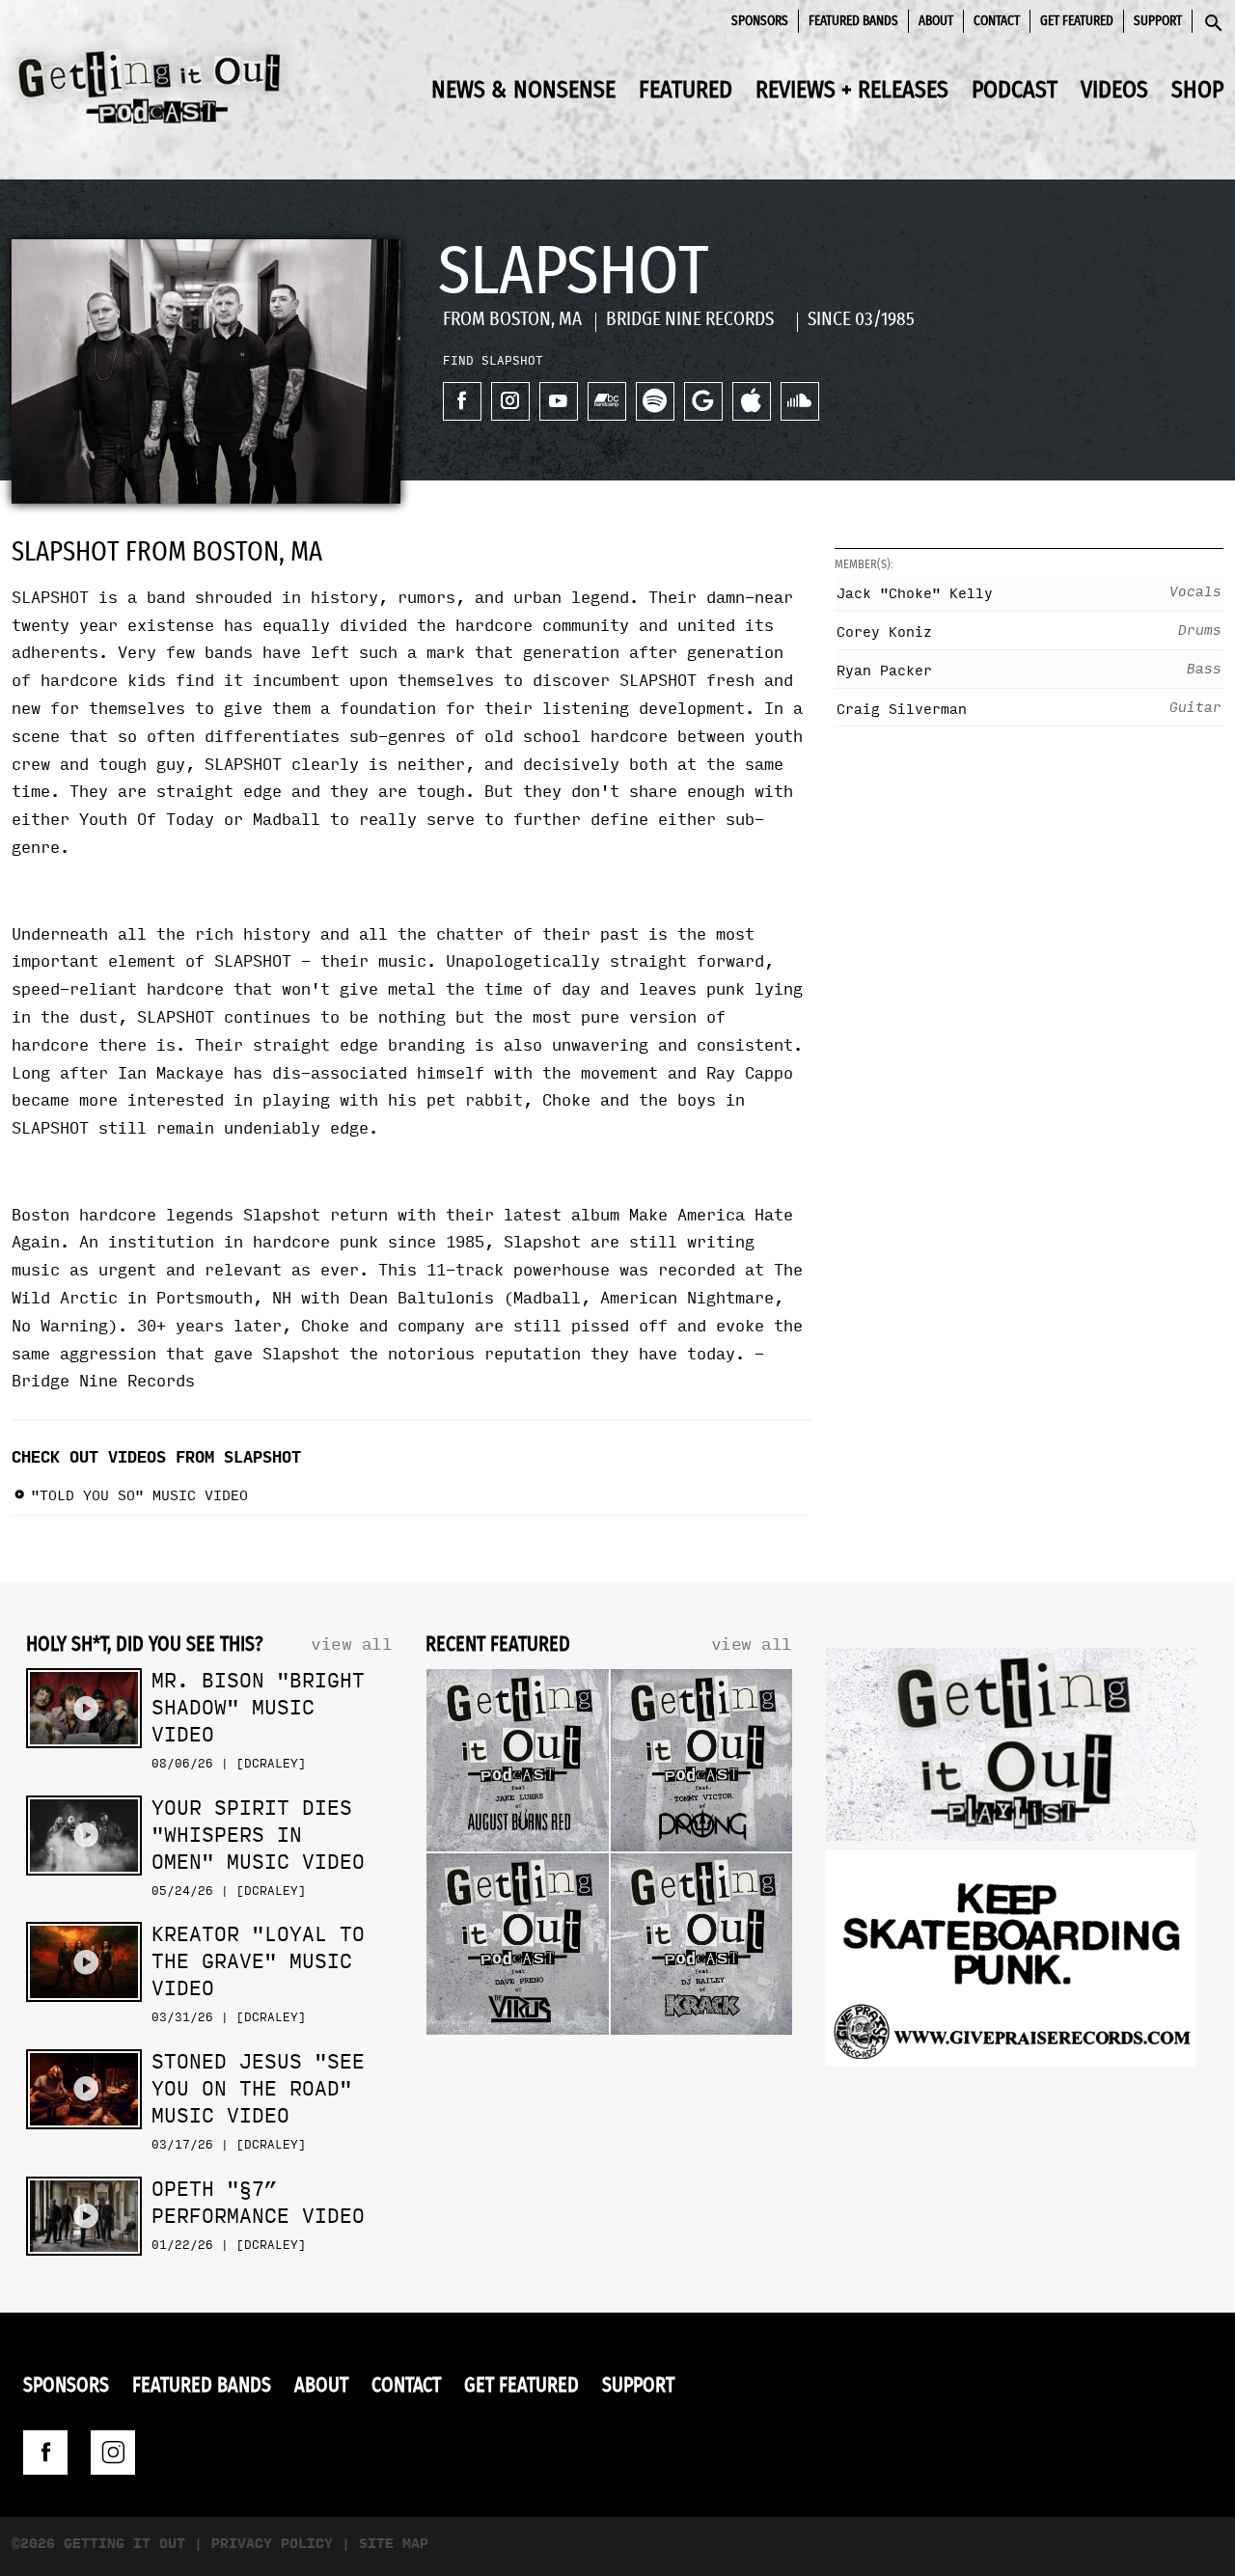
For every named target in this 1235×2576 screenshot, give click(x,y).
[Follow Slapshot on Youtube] (559, 401)
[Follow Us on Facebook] (45, 2453)
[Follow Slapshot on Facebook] (462, 401)
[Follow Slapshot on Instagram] (510, 401)
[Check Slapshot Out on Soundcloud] (800, 401)
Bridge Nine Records (103, 1381)
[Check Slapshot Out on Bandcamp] (607, 401)
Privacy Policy (272, 2544)
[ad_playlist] (1011, 1749)
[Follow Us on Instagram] (113, 2453)
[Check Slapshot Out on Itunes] (752, 401)
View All (351, 1644)
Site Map (394, 2544)
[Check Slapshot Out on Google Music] (703, 401)
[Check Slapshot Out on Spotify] (655, 401)
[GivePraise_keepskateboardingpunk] (1011, 1963)
